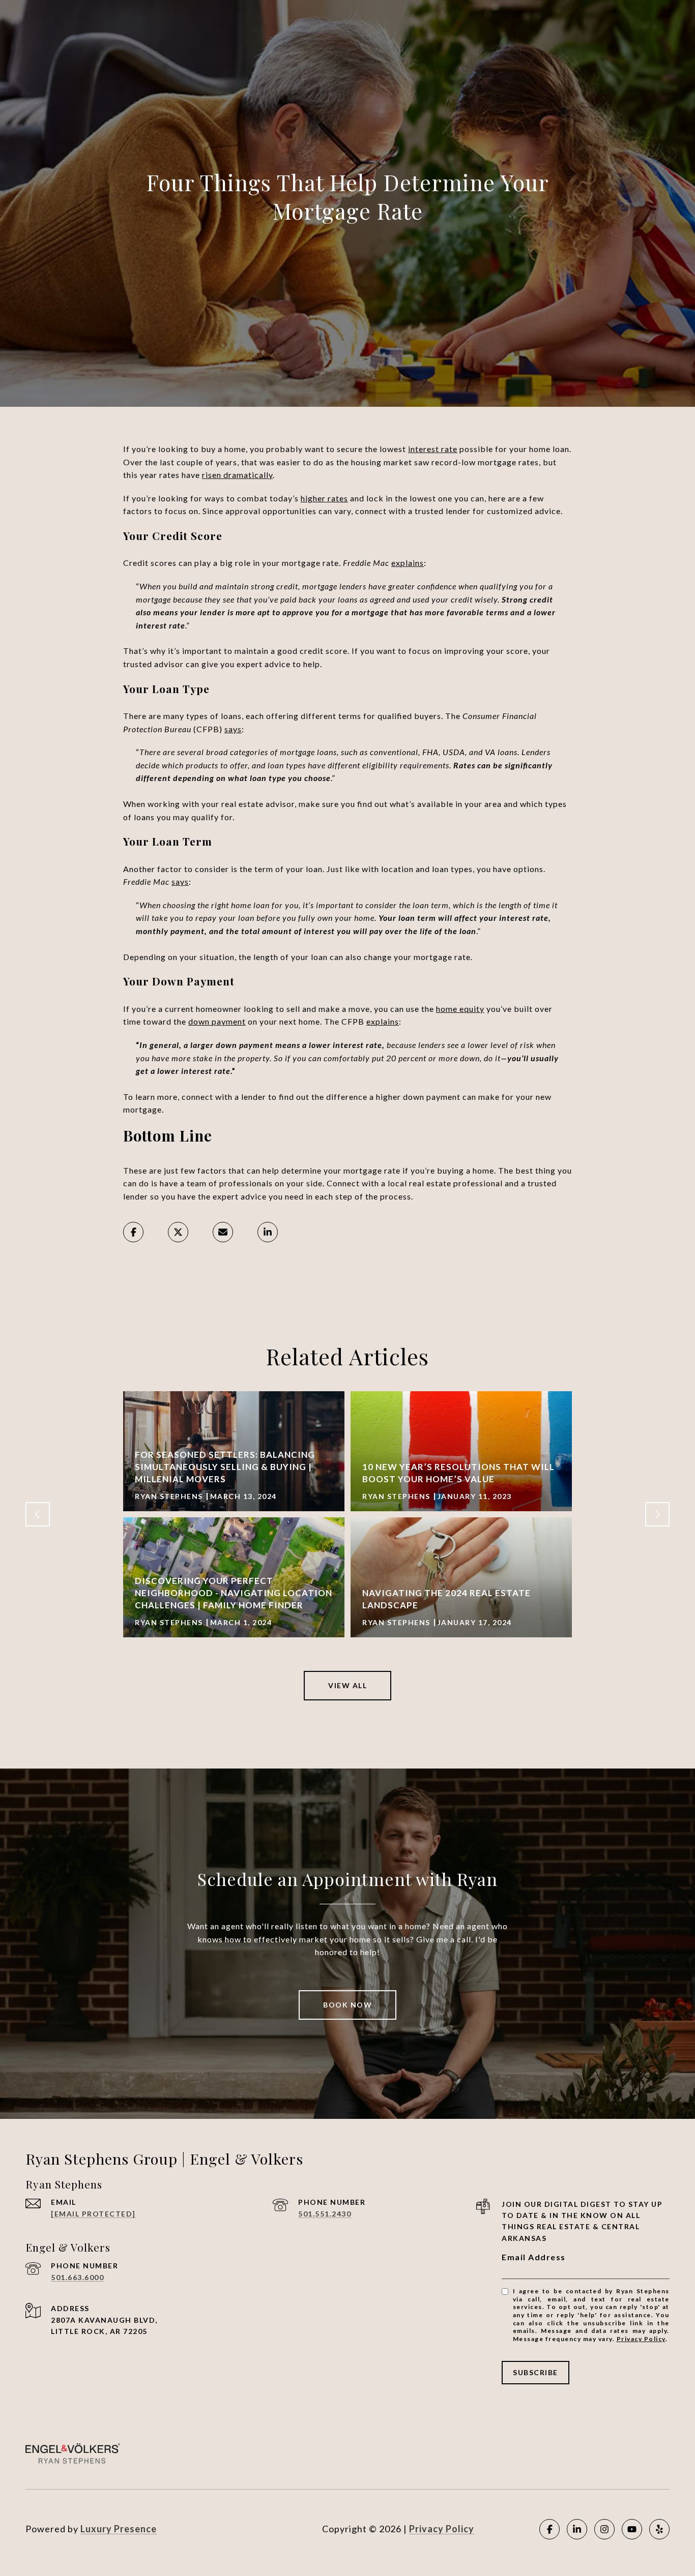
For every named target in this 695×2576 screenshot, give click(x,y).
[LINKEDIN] (577, 2529)
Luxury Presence (119, 2529)
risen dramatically (237, 475)
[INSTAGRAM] (604, 2529)
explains (408, 563)
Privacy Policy (641, 2339)
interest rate (433, 449)
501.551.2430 (325, 2214)
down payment (217, 1021)
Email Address (534, 2257)
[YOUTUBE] (632, 2529)
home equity (460, 1009)
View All (347, 1685)
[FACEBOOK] (549, 2529)
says (233, 729)
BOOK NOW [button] (347, 2005)
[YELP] (659, 2529)
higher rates (324, 498)
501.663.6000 (77, 2277)
